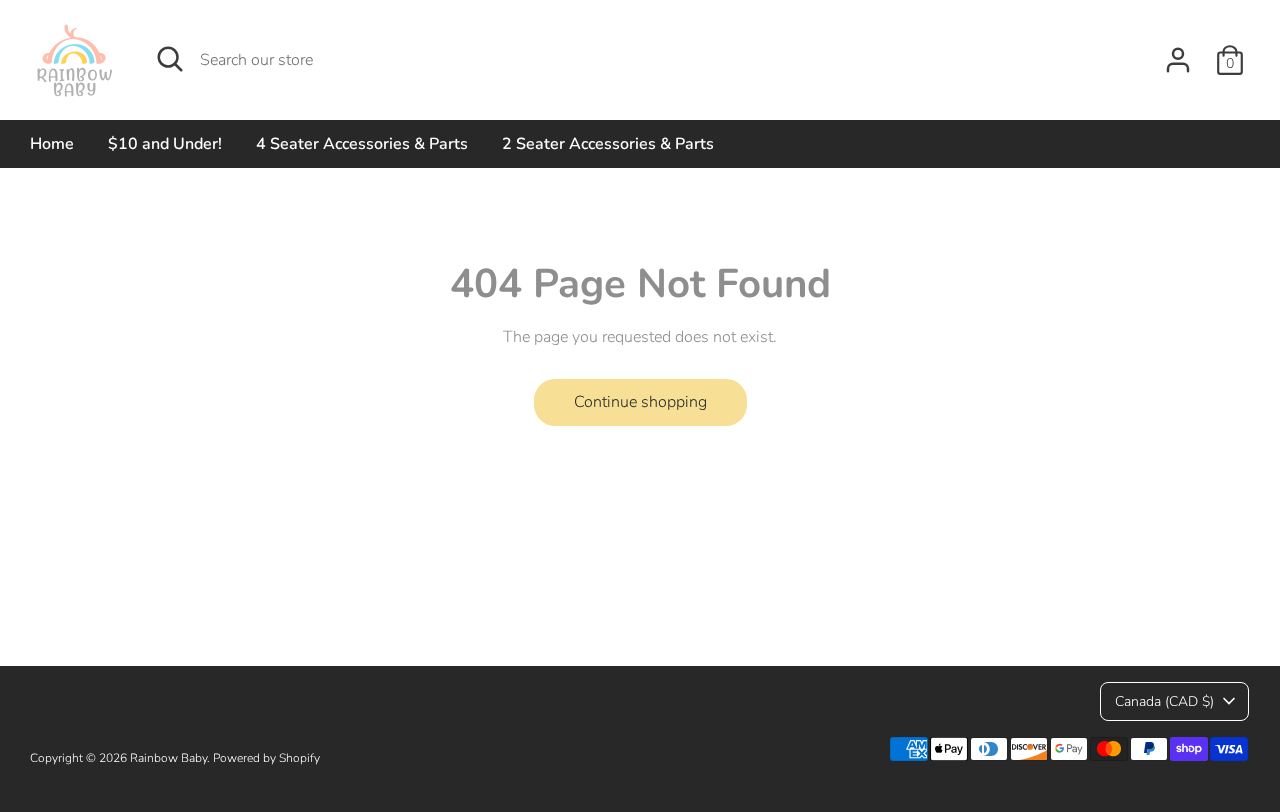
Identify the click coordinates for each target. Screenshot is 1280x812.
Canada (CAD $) (1164, 701)
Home (52, 144)
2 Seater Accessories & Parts (608, 144)
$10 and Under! (165, 144)
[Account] (1178, 60)
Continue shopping (640, 402)
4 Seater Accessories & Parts (362, 144)
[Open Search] (170, 59)
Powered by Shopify (266, 758)
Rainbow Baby (168, 758)
